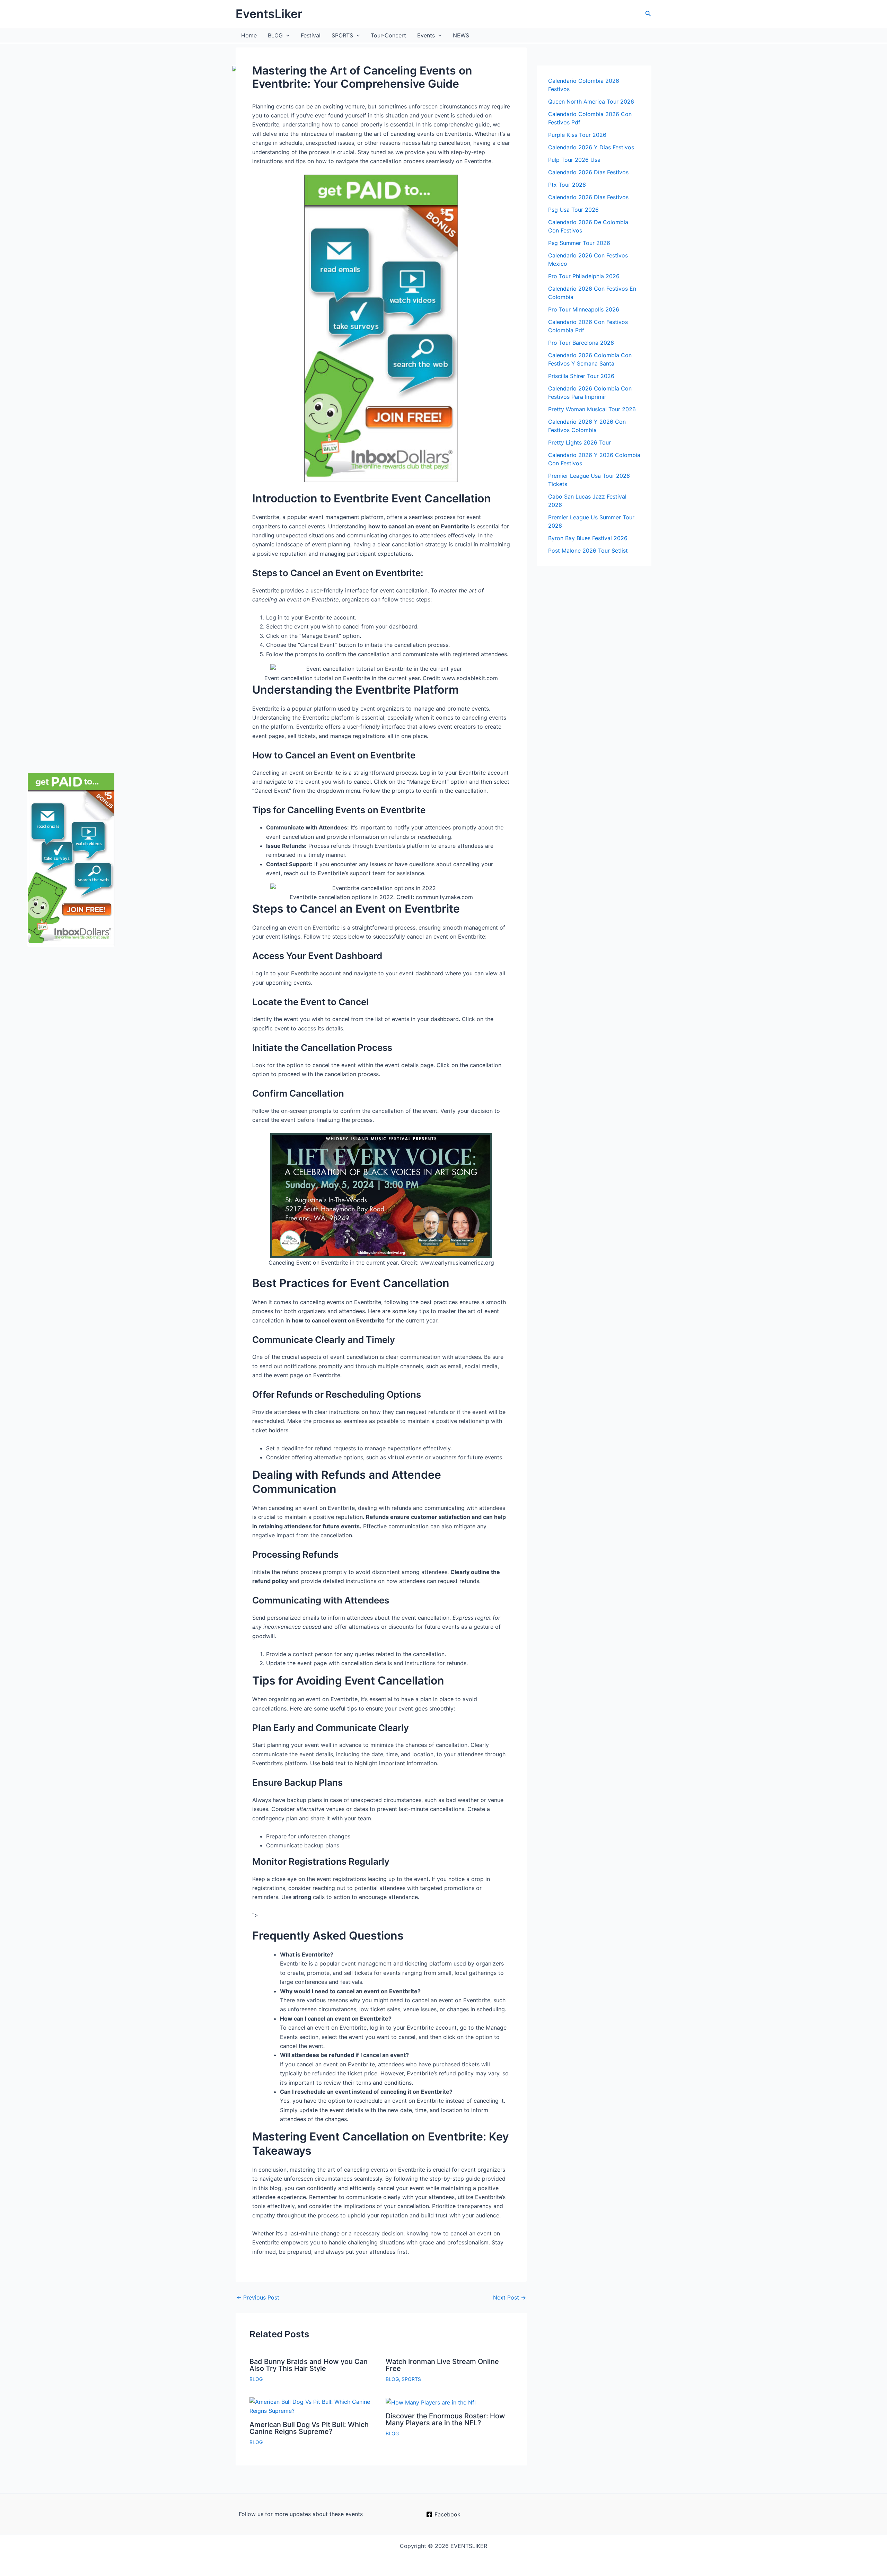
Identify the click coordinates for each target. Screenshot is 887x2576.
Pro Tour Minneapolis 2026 (584, 309)
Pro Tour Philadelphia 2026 (584, 276)
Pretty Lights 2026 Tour (579, 442)
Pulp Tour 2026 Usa (574, 160)
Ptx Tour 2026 (567, 185)
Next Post (510, 2297)
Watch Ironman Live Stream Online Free (442, 2365)
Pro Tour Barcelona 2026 (581, 343)
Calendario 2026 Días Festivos (588, 172)
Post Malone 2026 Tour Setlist (588, 551)
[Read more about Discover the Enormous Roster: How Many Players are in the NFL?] (431, 2402)
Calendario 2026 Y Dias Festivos (591, 147)
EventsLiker (269, 14)
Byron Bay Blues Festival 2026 (588, 538)
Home (249, 35)
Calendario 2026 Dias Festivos (588, 197)
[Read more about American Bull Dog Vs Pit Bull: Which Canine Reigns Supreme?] (313, 2406)
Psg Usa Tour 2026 (573, 210)
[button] (648, 14)
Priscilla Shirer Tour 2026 (581, 376)
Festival (311, 35)
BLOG (275, 35)
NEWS (461, 35)
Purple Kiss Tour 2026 (577, 135)
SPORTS (342, 35)
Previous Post (258, 2297)
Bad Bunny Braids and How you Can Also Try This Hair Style (309, 2365)
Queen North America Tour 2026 (591, 102)
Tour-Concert (388, 35)
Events (426, 35)
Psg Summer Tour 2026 (579, 243)
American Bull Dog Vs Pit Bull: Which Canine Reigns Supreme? (309, 2428)
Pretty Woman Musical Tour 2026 (592, 409)
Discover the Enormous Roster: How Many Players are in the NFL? (445, 2419)
